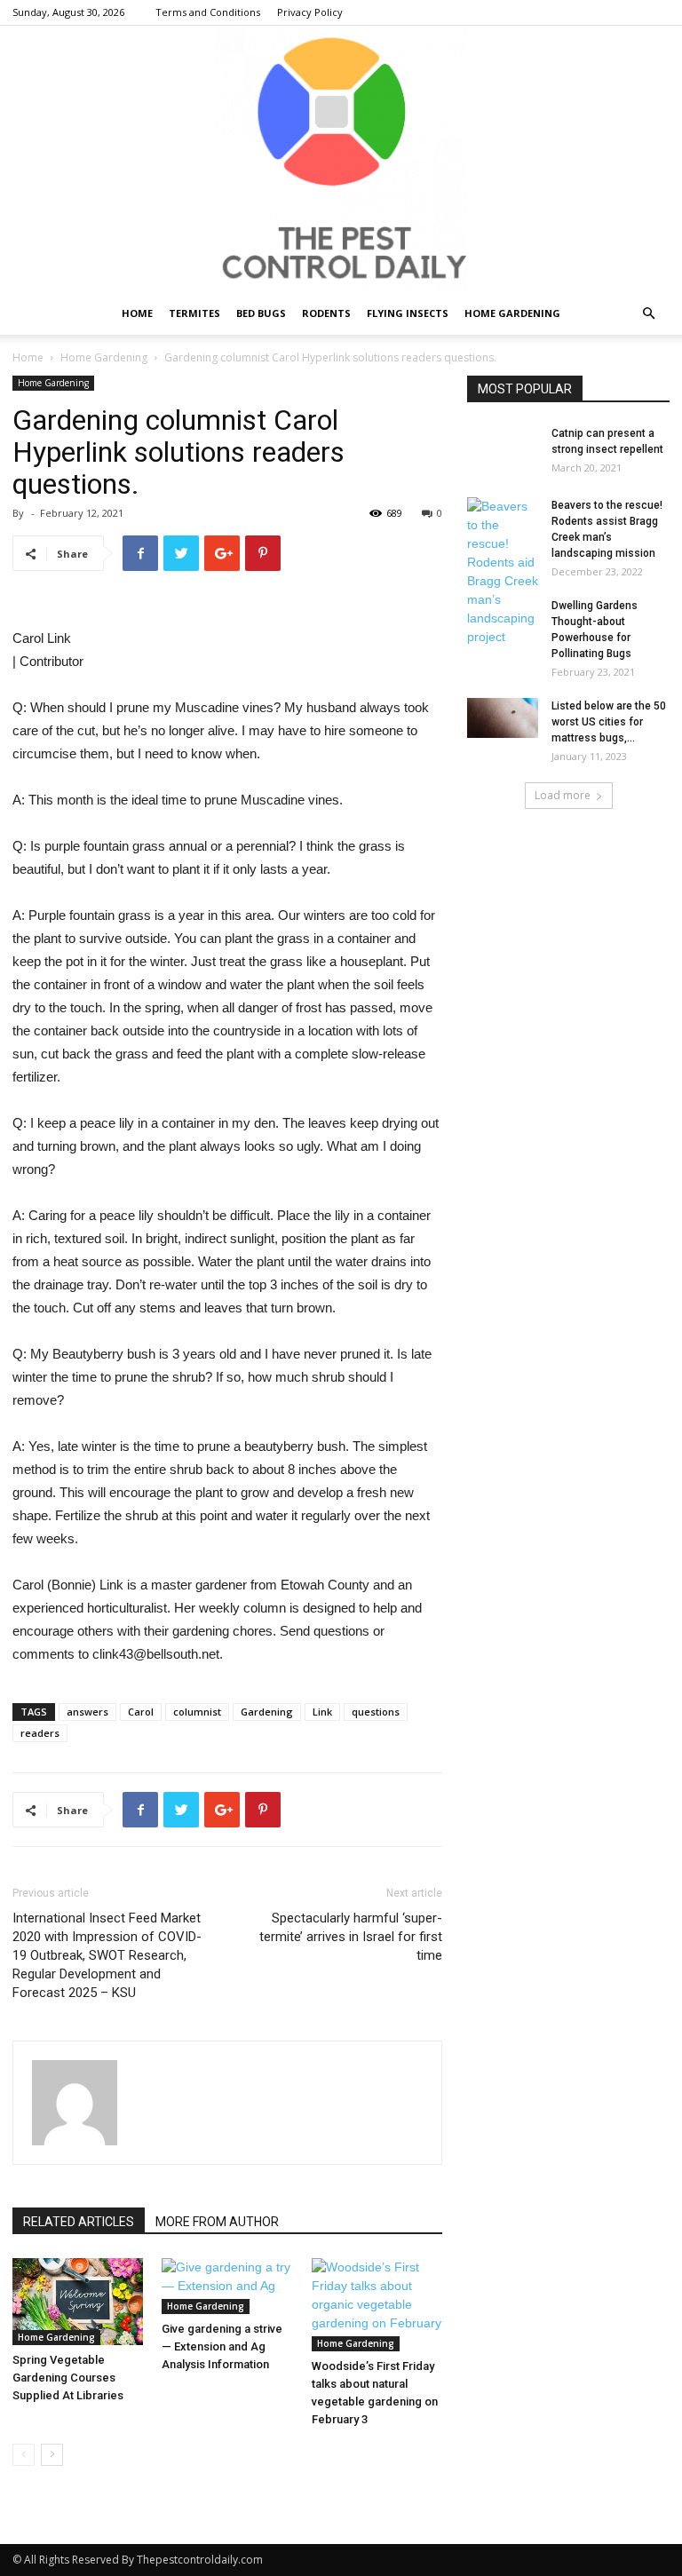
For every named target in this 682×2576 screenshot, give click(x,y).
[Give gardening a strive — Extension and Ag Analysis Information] (227, 2286)
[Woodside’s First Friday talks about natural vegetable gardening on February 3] (377, 2305)
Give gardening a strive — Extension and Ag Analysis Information (222, 2346)
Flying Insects (408, 313)
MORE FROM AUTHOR (217, 2222)
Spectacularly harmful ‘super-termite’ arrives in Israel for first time (351, 1937)
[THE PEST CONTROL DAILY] (341, 159)
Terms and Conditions (208, 12)
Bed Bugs (261, 313)
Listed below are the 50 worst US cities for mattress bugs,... (609, 722)
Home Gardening (512, 313)
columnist (197, 1712)
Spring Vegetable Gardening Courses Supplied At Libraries (68, 2378)
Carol (141, 1712)
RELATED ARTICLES (79, 2222)
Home (137, 313)
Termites (194, 313)
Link (322, 1712)
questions (376, 1712)
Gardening (267, 1712)
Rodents (326, 313)
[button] (648, 314)
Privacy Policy (310, 12)
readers (40, 1733)
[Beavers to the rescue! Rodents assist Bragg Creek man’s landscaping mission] (503, 572)
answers (87, 1712)
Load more (563, 795)
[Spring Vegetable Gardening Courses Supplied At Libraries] (78, 2302)
